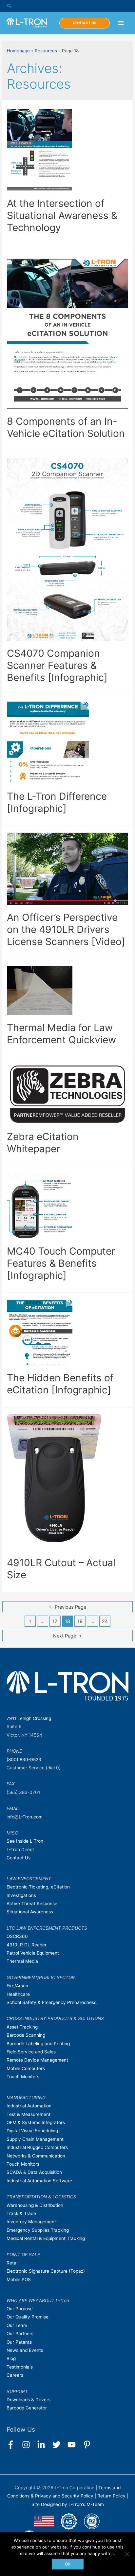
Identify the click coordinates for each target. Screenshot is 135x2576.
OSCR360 (17, 1936)
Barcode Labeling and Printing (38, 2044)
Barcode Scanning (26, 2035)
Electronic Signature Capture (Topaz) (46, 2271)
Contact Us (19, 1858)
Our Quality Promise (28, 2317)
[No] (127, 2554)
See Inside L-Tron (25, 1841)
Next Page (67, 1636)
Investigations (21, 1895)
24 (105, 1621)
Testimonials (20, 2367)
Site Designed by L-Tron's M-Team (68, 2504)
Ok (68, 2564)
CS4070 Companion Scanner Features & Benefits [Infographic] (57, 665)
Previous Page (67, 1607)
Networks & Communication (36, 2156)
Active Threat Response (32, 1904)
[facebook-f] (14, 2445)
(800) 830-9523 (24, 1760)
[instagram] (29, 2445)
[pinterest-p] (88, 2445)
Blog (11, 2358)
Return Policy (112, 2496)
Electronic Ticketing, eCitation (38, 1887)
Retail (12, 2263)
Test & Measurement (29, 2114)
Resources (46, 51)
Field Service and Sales (31, 2052)
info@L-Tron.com (25, 1817)
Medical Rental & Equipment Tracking (46, 2238)
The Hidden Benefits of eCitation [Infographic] (60, 1384)
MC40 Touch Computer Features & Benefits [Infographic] (61, 1263)
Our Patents (19, 2342)
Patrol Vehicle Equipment (33, 1953)
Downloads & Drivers (29, 2400)
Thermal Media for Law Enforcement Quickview (61, 1034)
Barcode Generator (27, 2408)
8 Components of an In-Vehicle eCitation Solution (66, 427)
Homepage (18, 51)
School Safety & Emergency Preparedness (51, 2002)
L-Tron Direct (20, 1850)
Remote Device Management (37, 2060)
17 (55, 1621)
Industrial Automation (29, 2106)
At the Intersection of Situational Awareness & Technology (62, 215)
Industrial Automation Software (39, 2181)
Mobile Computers (26, 2068)
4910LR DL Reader (27, 1945)
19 (80, 1621)
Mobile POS (19, 2280)
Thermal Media (22, 1961)
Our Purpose (20, 2309)
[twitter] (59, 2445)
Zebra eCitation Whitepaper (43, 1143)
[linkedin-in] (44, 2445)
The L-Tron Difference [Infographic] (57, 802)
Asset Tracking (22, 2027)
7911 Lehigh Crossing (29, 1718)
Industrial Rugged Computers (37, 2147)
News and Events (25, 2350)
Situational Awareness (30, 1912)
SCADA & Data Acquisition (34, 2172)
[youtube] (75, 2445)
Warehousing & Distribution (35, 2205)
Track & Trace (21, 2213)
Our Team (17, 2325)
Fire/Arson (17, 1986)
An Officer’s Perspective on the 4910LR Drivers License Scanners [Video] (66, 929)
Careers (15, 2375)
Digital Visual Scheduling (32, 2131)
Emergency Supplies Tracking (38, 2230)
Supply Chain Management (35, 2139)
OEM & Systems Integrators (36, 2122)
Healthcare (18, 1994)
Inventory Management (31, 2222)
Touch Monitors (23, 2077)
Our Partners (20, 2334)
